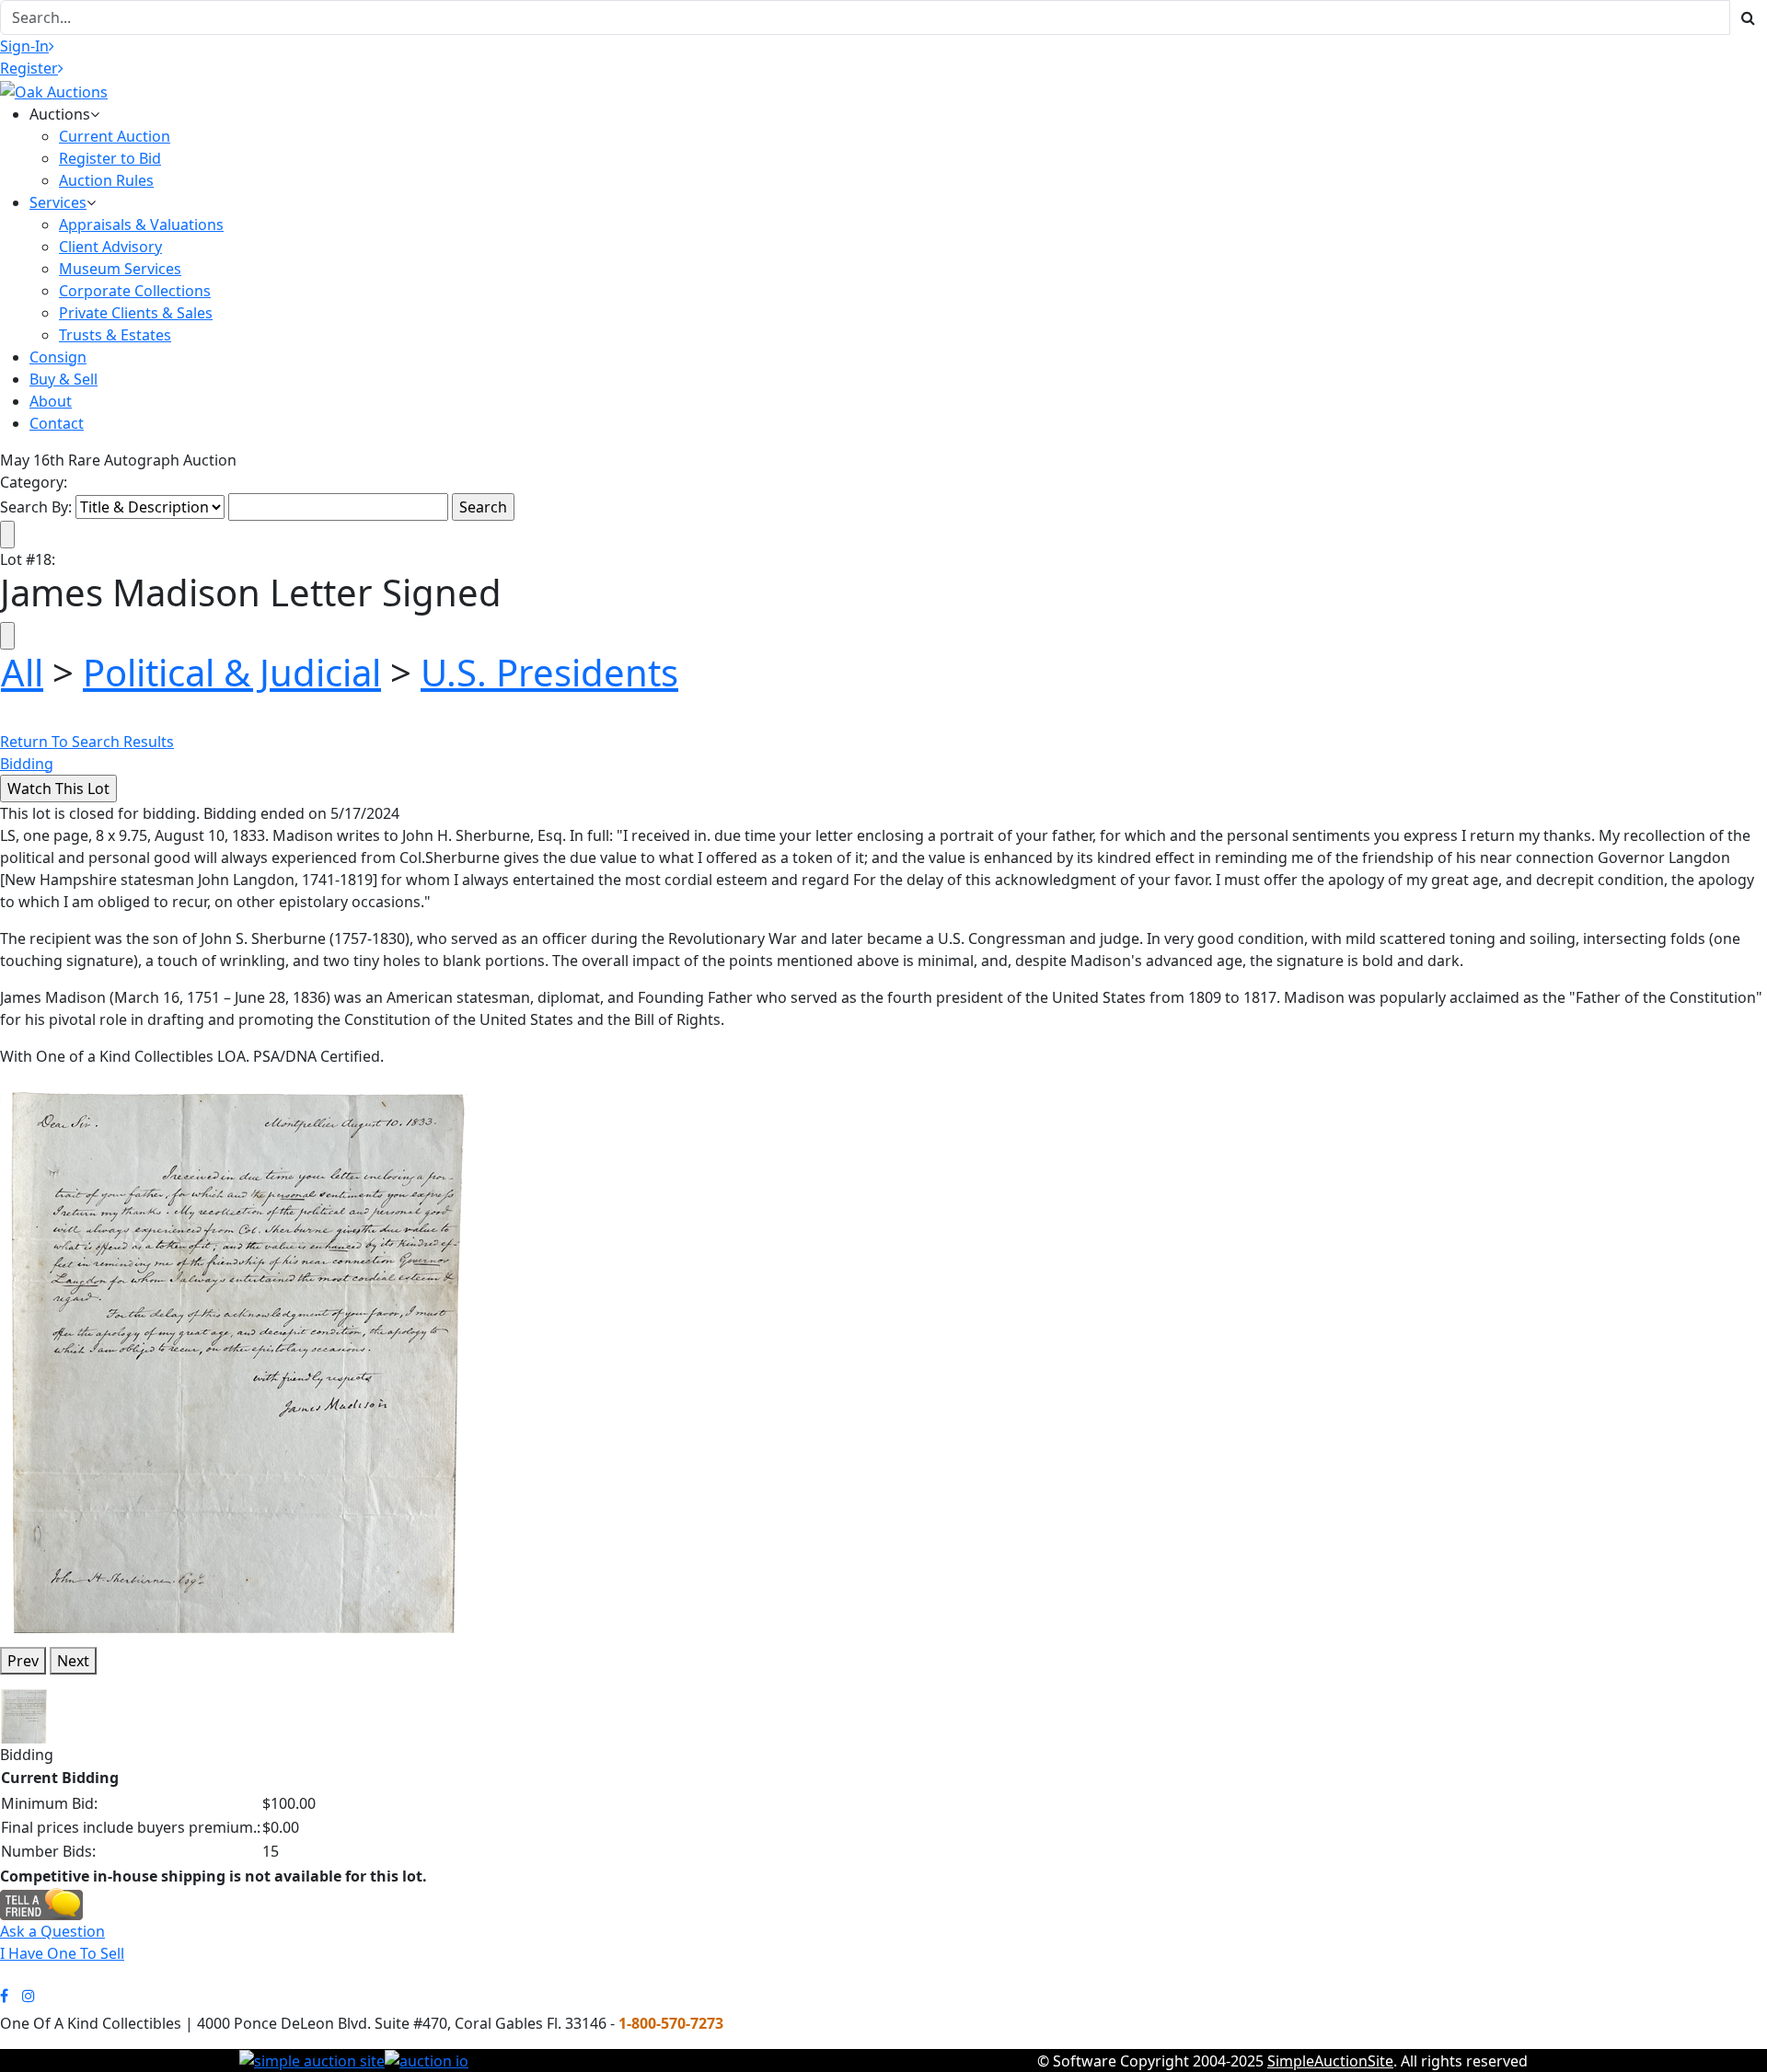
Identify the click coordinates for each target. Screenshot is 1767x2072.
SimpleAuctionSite (1330, 2061)
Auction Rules (106, 180)
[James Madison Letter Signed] (235, 1356)
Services (58, 202)
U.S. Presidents (549, 672)
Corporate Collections (135, 291)
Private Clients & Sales (136, 313)
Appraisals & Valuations (141, 224)
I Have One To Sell (62, 1953)
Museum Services (120, 269)
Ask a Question (52, 1931)
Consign (58, 357)
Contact (57, 423)
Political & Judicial (232, 672)
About (51, 401)
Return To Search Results (87, 742)
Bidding (27, 764)
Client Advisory (110, 247)
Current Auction (115, 136)
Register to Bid (110, 158)
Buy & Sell (64, 379)
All (22, 672)
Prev (23, 1661)
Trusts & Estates (115, 335)
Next (73, 1661)
